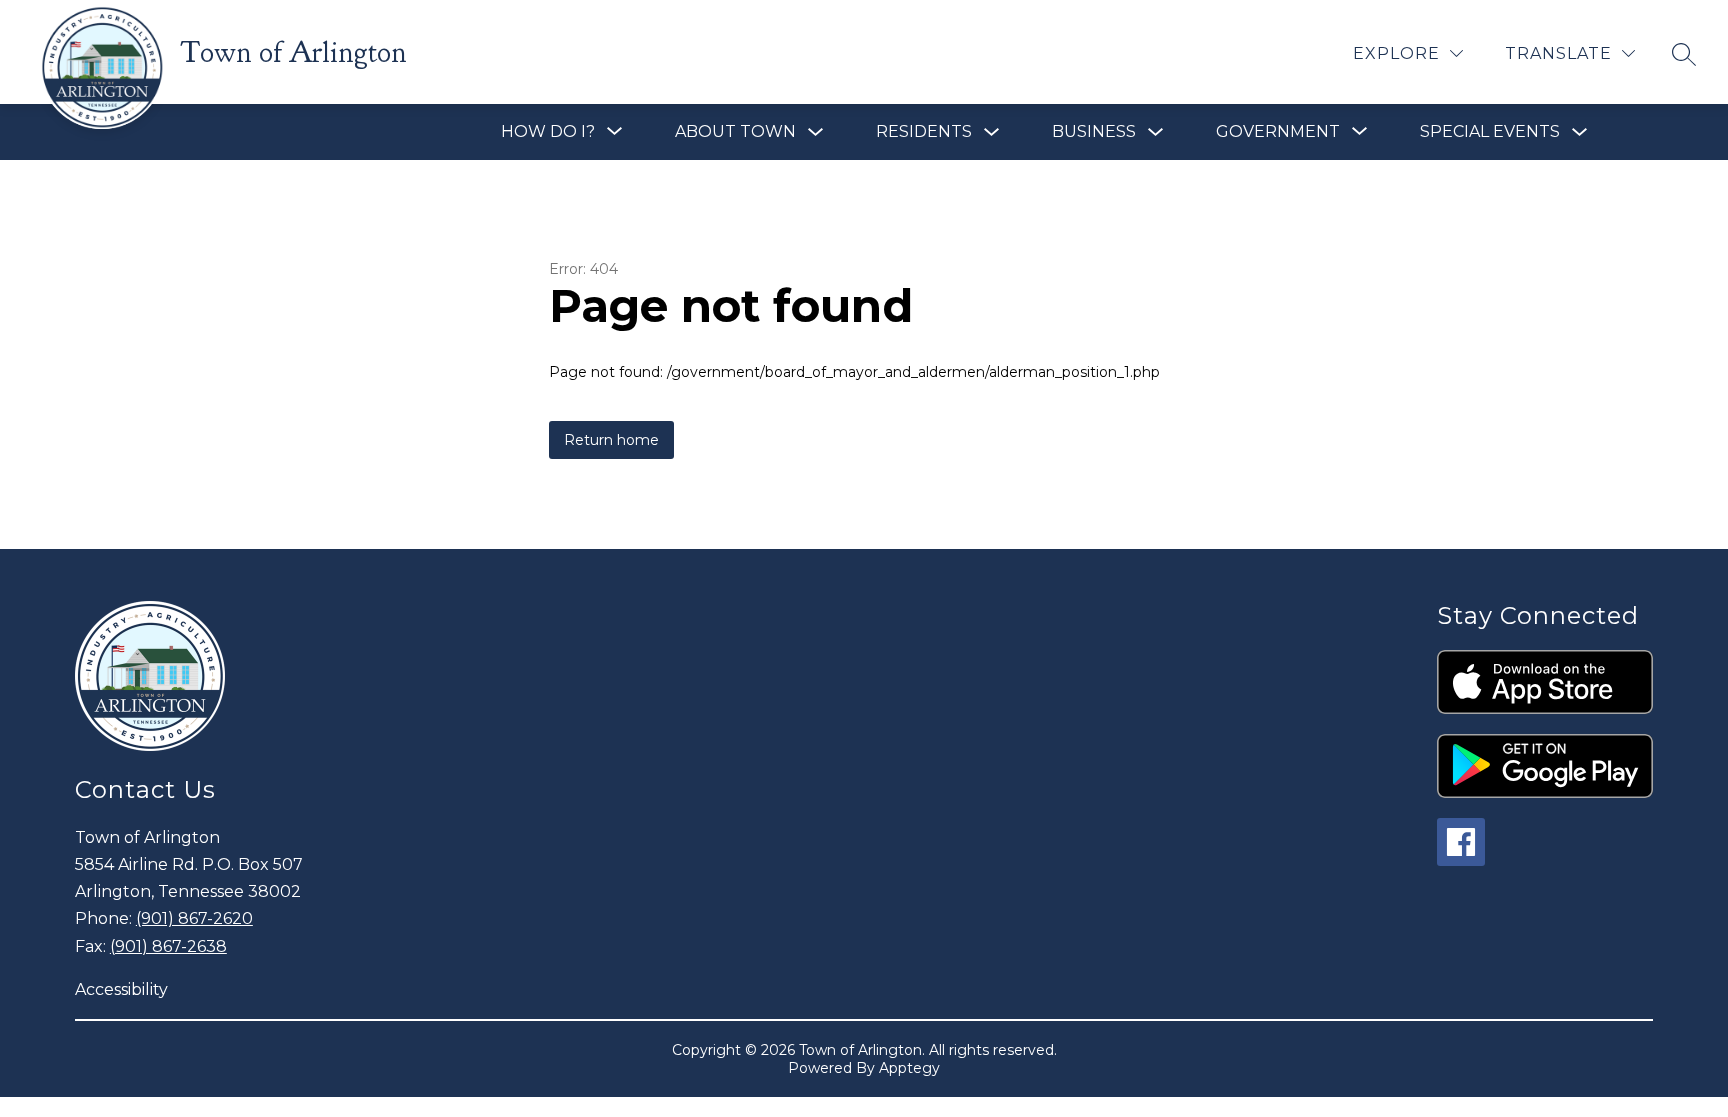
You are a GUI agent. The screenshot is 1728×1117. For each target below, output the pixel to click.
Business (1094, 131)
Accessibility (121, 989)
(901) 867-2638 (168, 946)
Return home (611, 440)
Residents (924, 131)
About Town (735, 131)
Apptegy (909, 1068)
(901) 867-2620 (194, 918)
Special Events (1490, 131)
